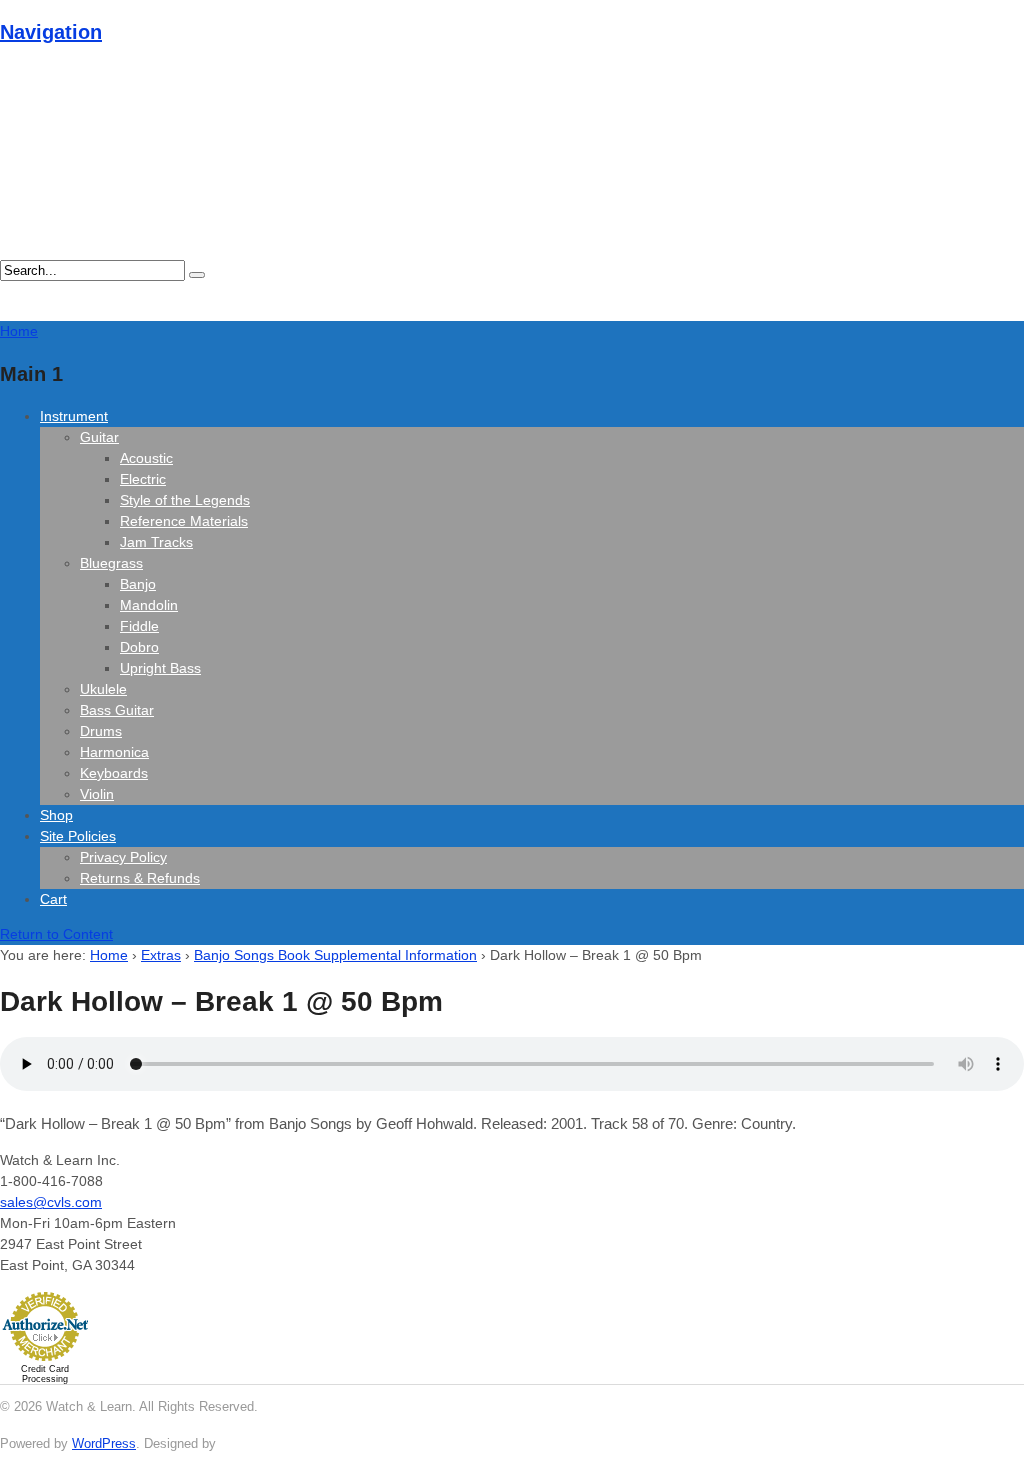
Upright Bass (160, 668)
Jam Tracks (156, 542)
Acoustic (146, 458)
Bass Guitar (117, 710)
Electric (143, 479)
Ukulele (103, 689)
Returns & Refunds (140, 878)
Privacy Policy (123, 857)
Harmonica (114, 752)
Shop (56, 815)
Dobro (139, 647)
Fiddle (139, 626)
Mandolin (149, 605)
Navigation (51, 32)
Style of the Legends (185, 500)
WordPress (104, 1443)
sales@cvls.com (51, 1202)
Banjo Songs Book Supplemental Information (335, 955)
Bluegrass (111, 563)
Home (109, 955)
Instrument (74, 416)
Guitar (99, 437)
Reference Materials (184, 521)
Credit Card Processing (45, 1374)
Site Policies (78, 836)
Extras (161, 955)
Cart (53, 899)
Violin (97, 794)
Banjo (138, 584)
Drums (101, 731)
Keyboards (114, 773)
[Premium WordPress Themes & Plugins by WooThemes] (257, 1443)
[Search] (197, 275)
